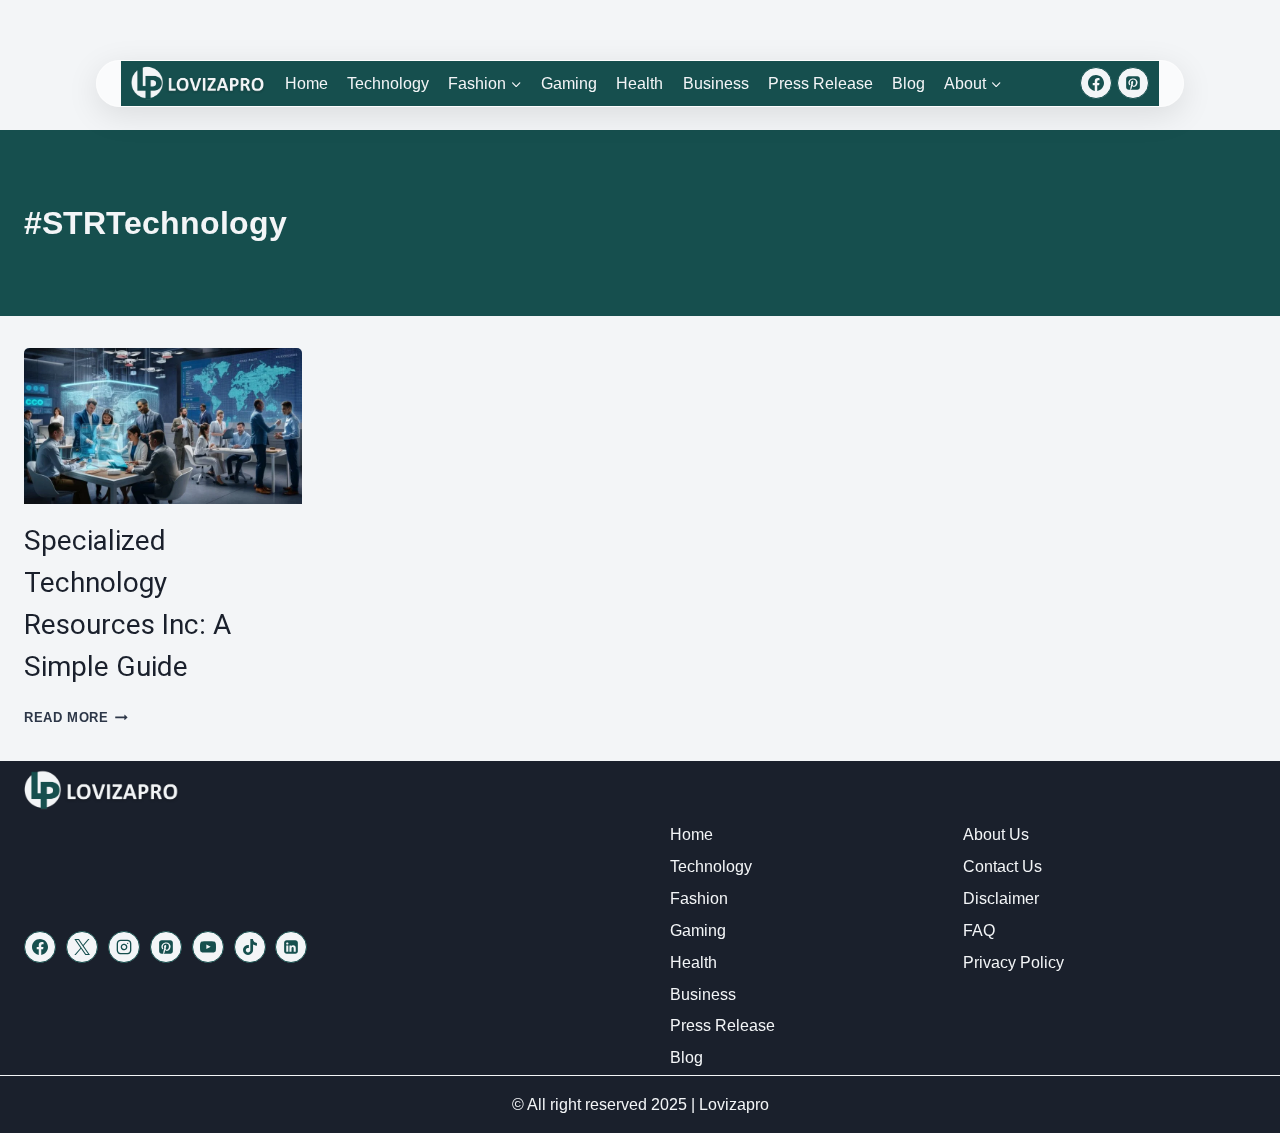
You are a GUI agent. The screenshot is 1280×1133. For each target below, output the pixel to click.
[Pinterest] (1133, 83)
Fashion (699, 898)
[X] (82, 947)
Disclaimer (1001, 898)
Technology (388, 83)
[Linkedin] (291, 947)
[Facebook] (1096, 83)
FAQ (979, 930)
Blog (908, 83)
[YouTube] (208, 947)
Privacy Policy (1013, 962)
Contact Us (1002, 866)
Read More (76, 717)
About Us (996, 834)
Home (306, 83)
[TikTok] (250, 947)
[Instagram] (124, 947)
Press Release (820, 83)
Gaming (569, 83)
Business (716, 83)
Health (639, 83)
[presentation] (163, 426)
